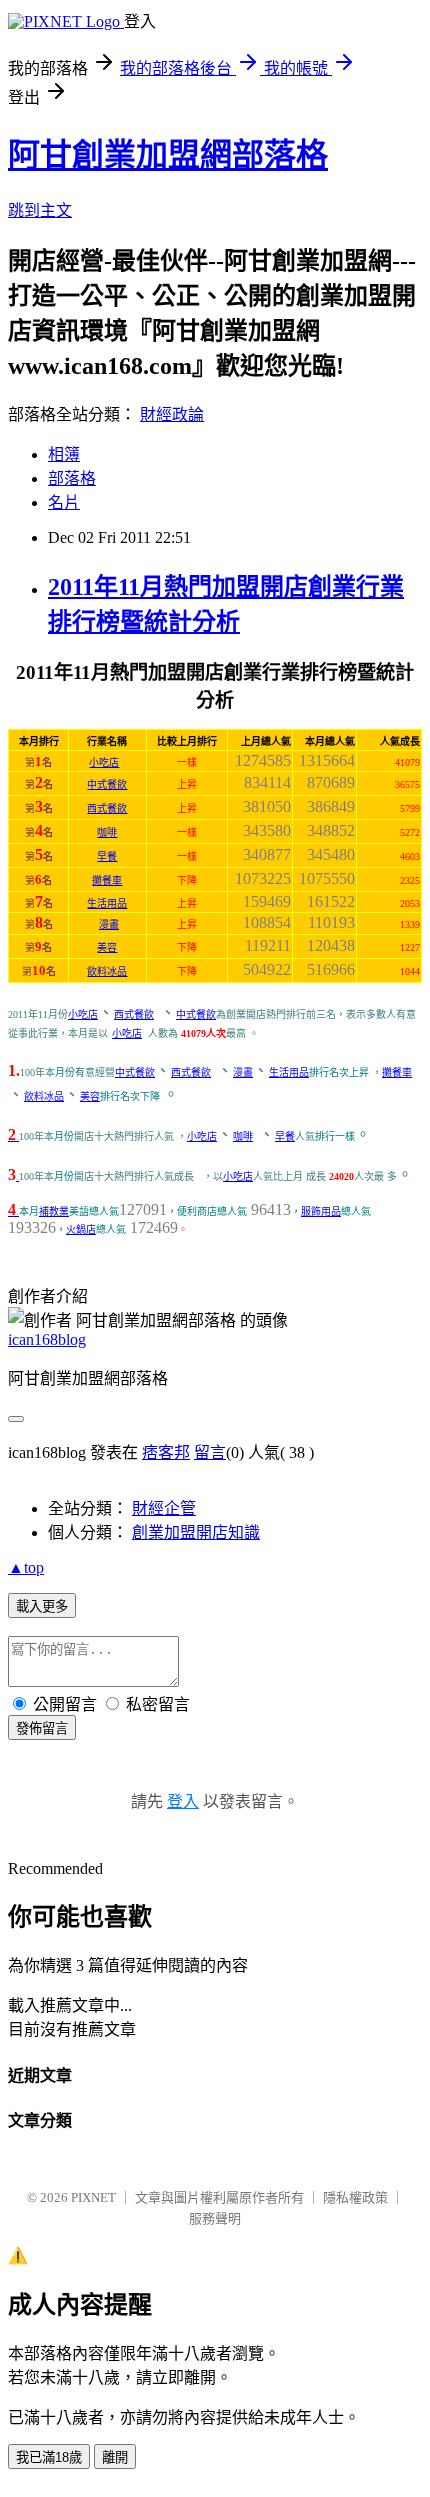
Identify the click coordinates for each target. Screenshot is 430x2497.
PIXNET (93, 2197)
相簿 (64, 454)
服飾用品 (321, 1211)
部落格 (72, 478)
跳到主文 (40, 210)
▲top (26, 1567)
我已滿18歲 (49, 2457)
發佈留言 (42, 1728)
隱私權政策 (355, 2197)
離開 (115, 2457)
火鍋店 (81, 1229)
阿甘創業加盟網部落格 (168, 155)
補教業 (54, 1211)
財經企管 (164, 1508)
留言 (210, 1452)
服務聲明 (215, 2218)
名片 (64, 502)
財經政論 (172, 414)
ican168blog (47, 1339)
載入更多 (42, 1606)
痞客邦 (166, 1452)
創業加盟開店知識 (196, 1532)
